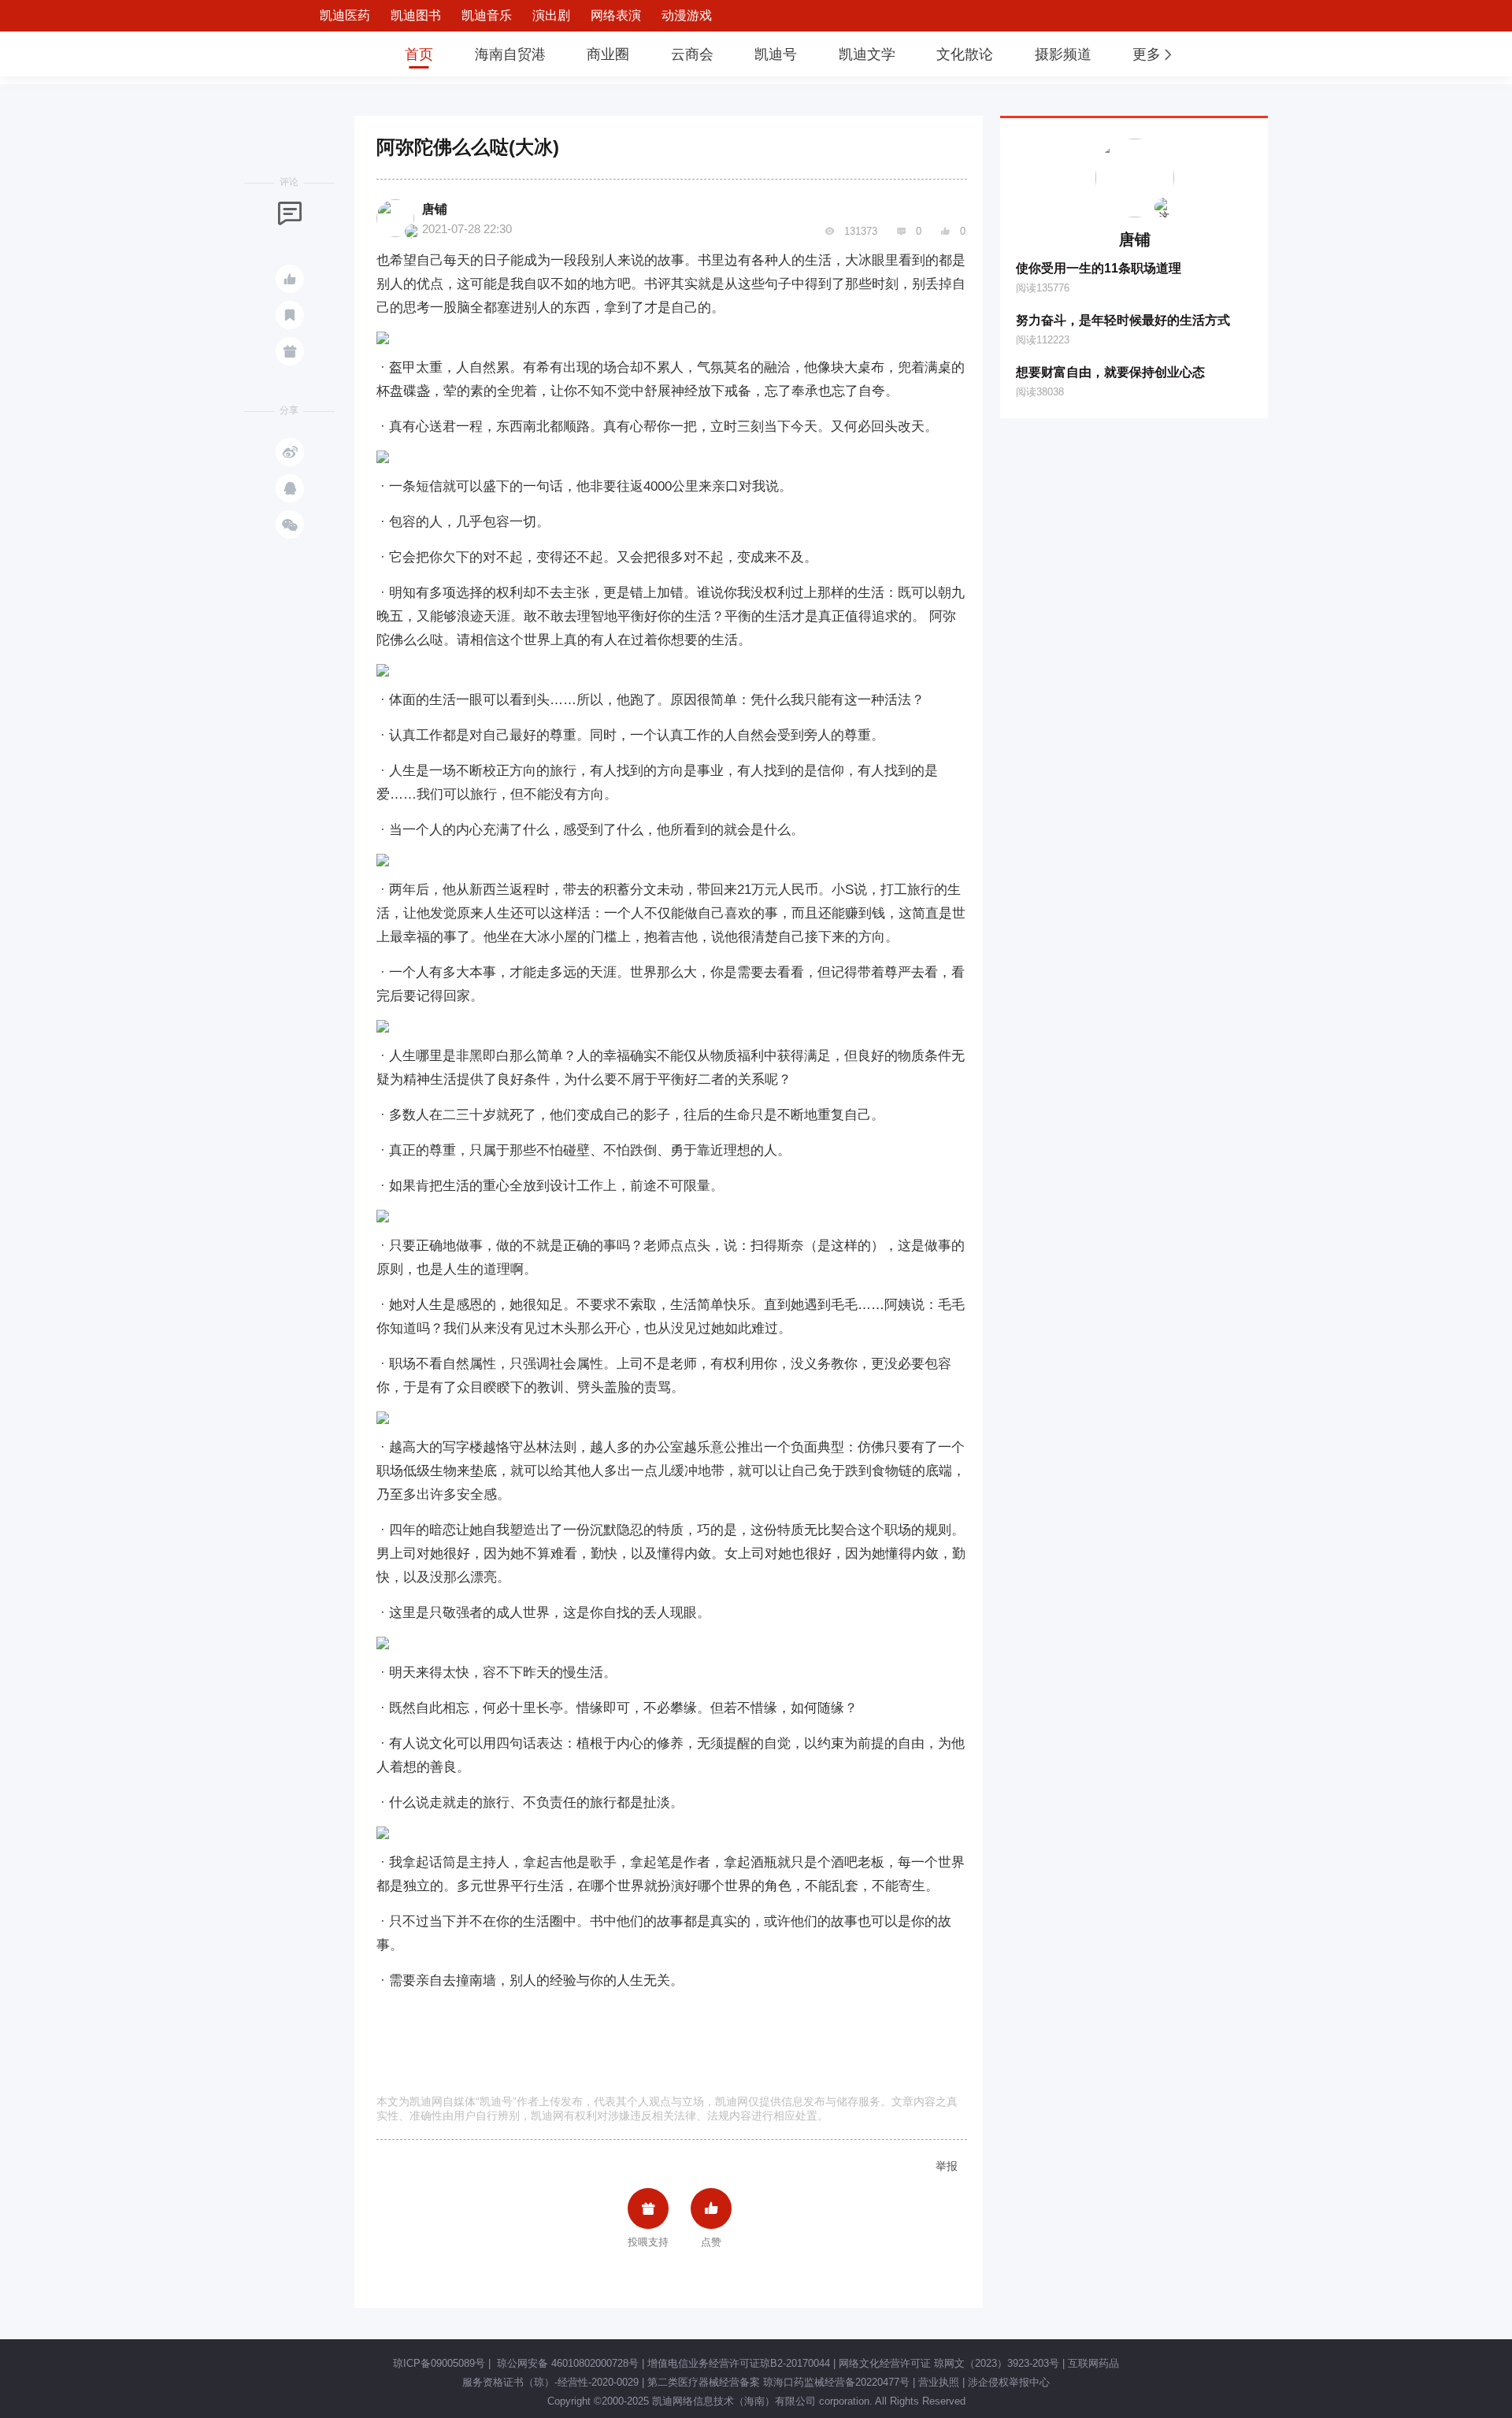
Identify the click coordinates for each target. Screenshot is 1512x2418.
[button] (1154, 54)
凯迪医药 (345, 15)
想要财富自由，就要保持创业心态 (1110, 372)
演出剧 (551, 15)
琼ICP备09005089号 (439, 2363)
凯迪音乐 (487, 15)
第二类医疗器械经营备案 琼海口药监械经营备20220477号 (778, 2382)
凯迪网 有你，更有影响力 (332, 54)
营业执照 (939, 2382)
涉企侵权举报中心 (1009, 2382)
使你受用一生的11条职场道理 (1099, 268)
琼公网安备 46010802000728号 (566, 2363)
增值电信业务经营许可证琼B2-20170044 (739, 2363)
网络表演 (616, 15)
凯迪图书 (416, 15)
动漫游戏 (687, 15)
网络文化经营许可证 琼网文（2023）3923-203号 (949, 2363)
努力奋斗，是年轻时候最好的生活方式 (1123, 320)
